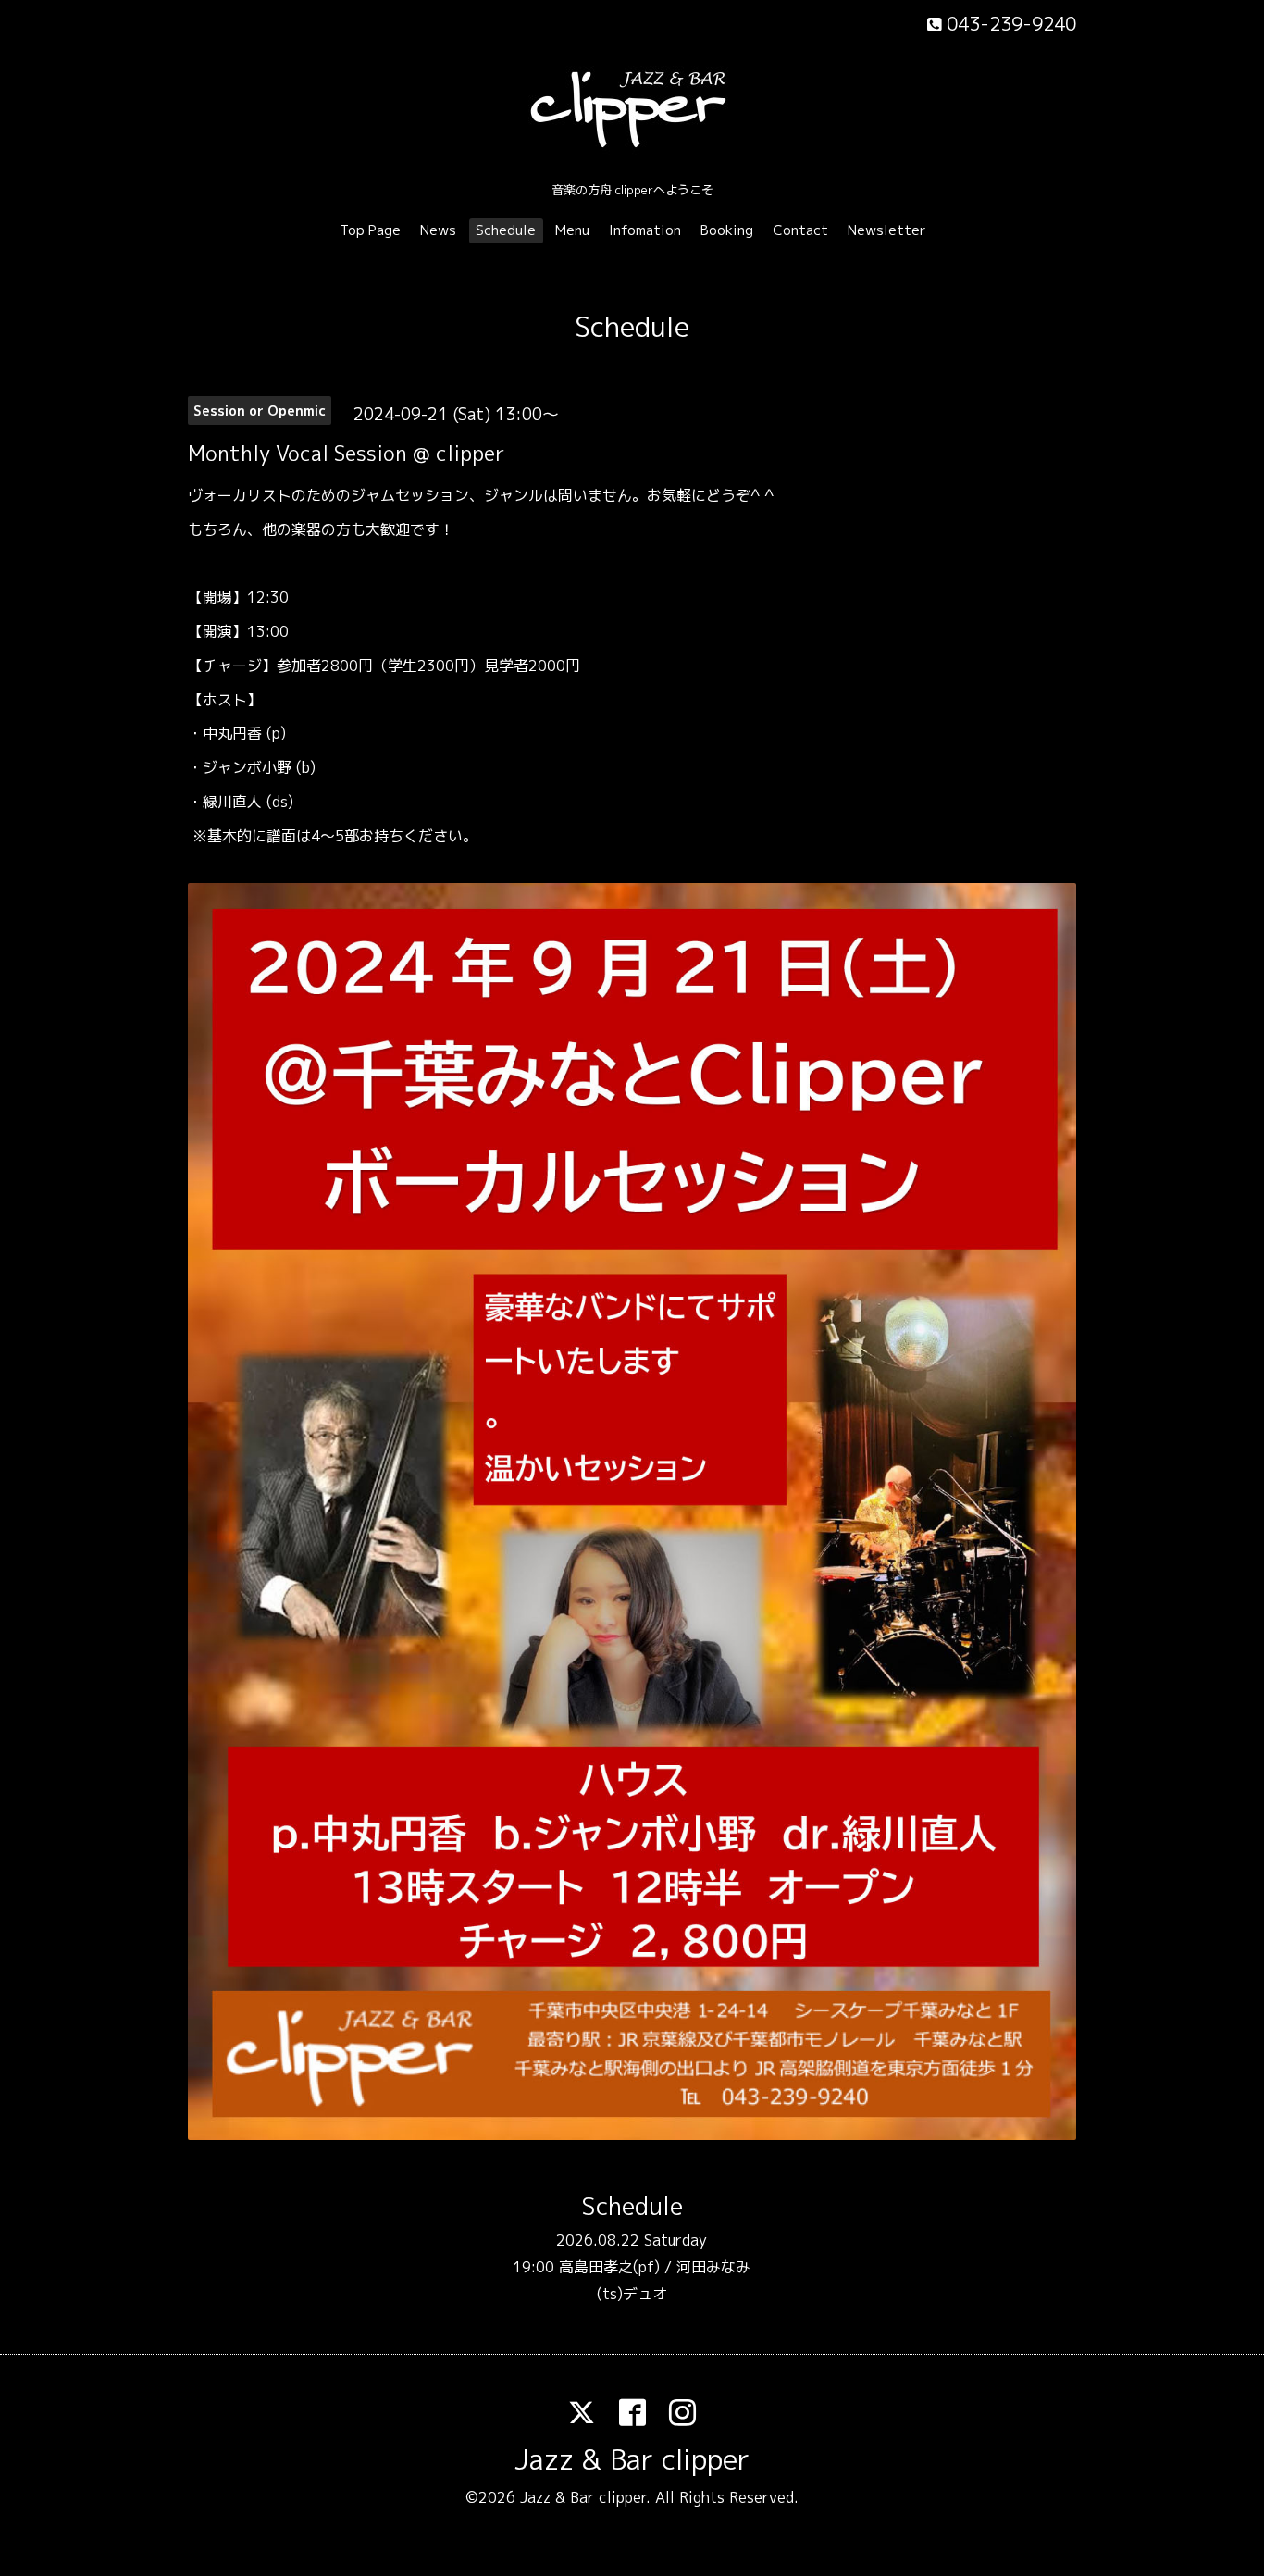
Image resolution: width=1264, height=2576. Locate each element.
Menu (572, 230)
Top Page (370, 230)
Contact (800, 230)
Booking (727, 230)
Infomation (645, 230)
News (438, 230)
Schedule (506, 230)
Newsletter (887, 230)
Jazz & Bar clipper (632, 2459)
